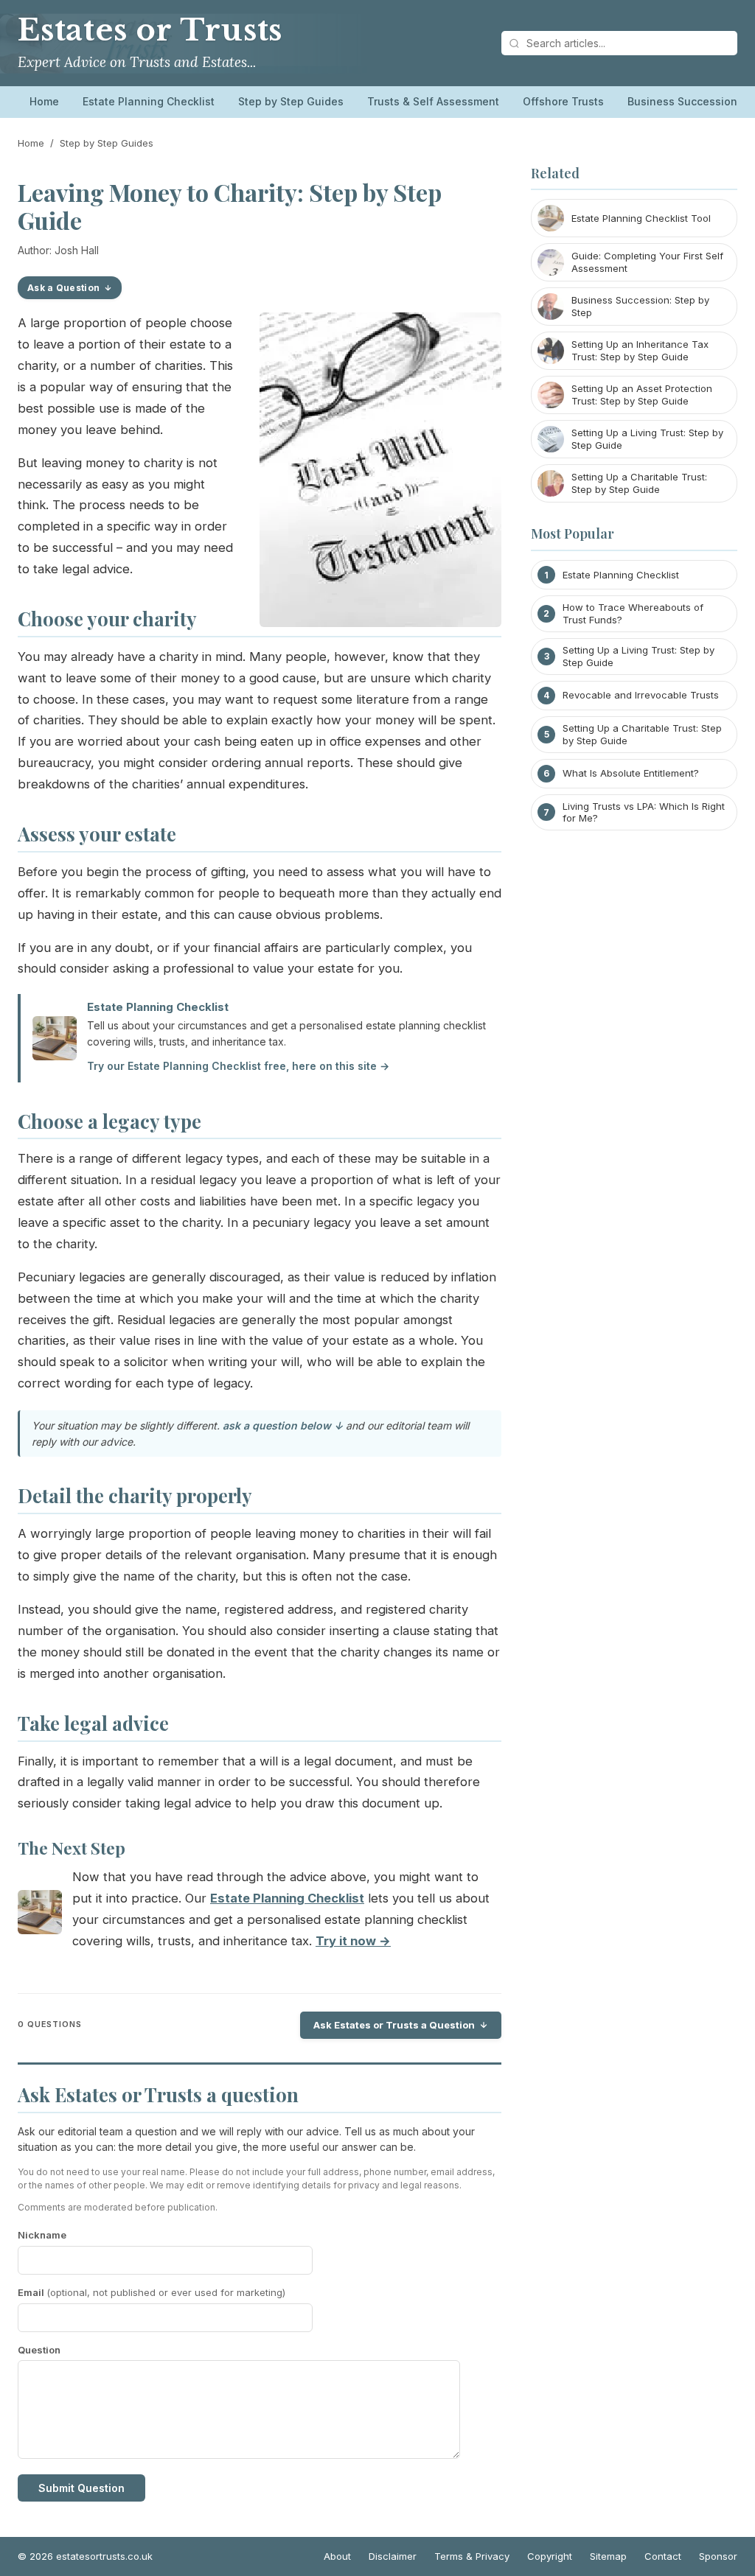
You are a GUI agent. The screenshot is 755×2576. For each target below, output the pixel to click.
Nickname (42, 2235)
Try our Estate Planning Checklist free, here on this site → (238, 1066)
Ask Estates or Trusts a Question (394, 2025)
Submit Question (81, 2488)
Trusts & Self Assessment (433, 101)
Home (44, 101)
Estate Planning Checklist (149, 101)
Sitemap (608, 2556)
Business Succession (682, 101)
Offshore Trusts (563, 101)
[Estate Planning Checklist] (40, 1915)
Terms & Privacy (472, 2556)
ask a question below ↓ (283, 1425)
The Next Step (72, 1848)
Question (39, 2350)
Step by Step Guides (291, 101)
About (337, 2556)
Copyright (550, 2556)
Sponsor (718, 2556)
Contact (663, 2556)
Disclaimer (393, 2556)
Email (152, 2292)
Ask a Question (63, 288)
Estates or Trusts (150, 30)
